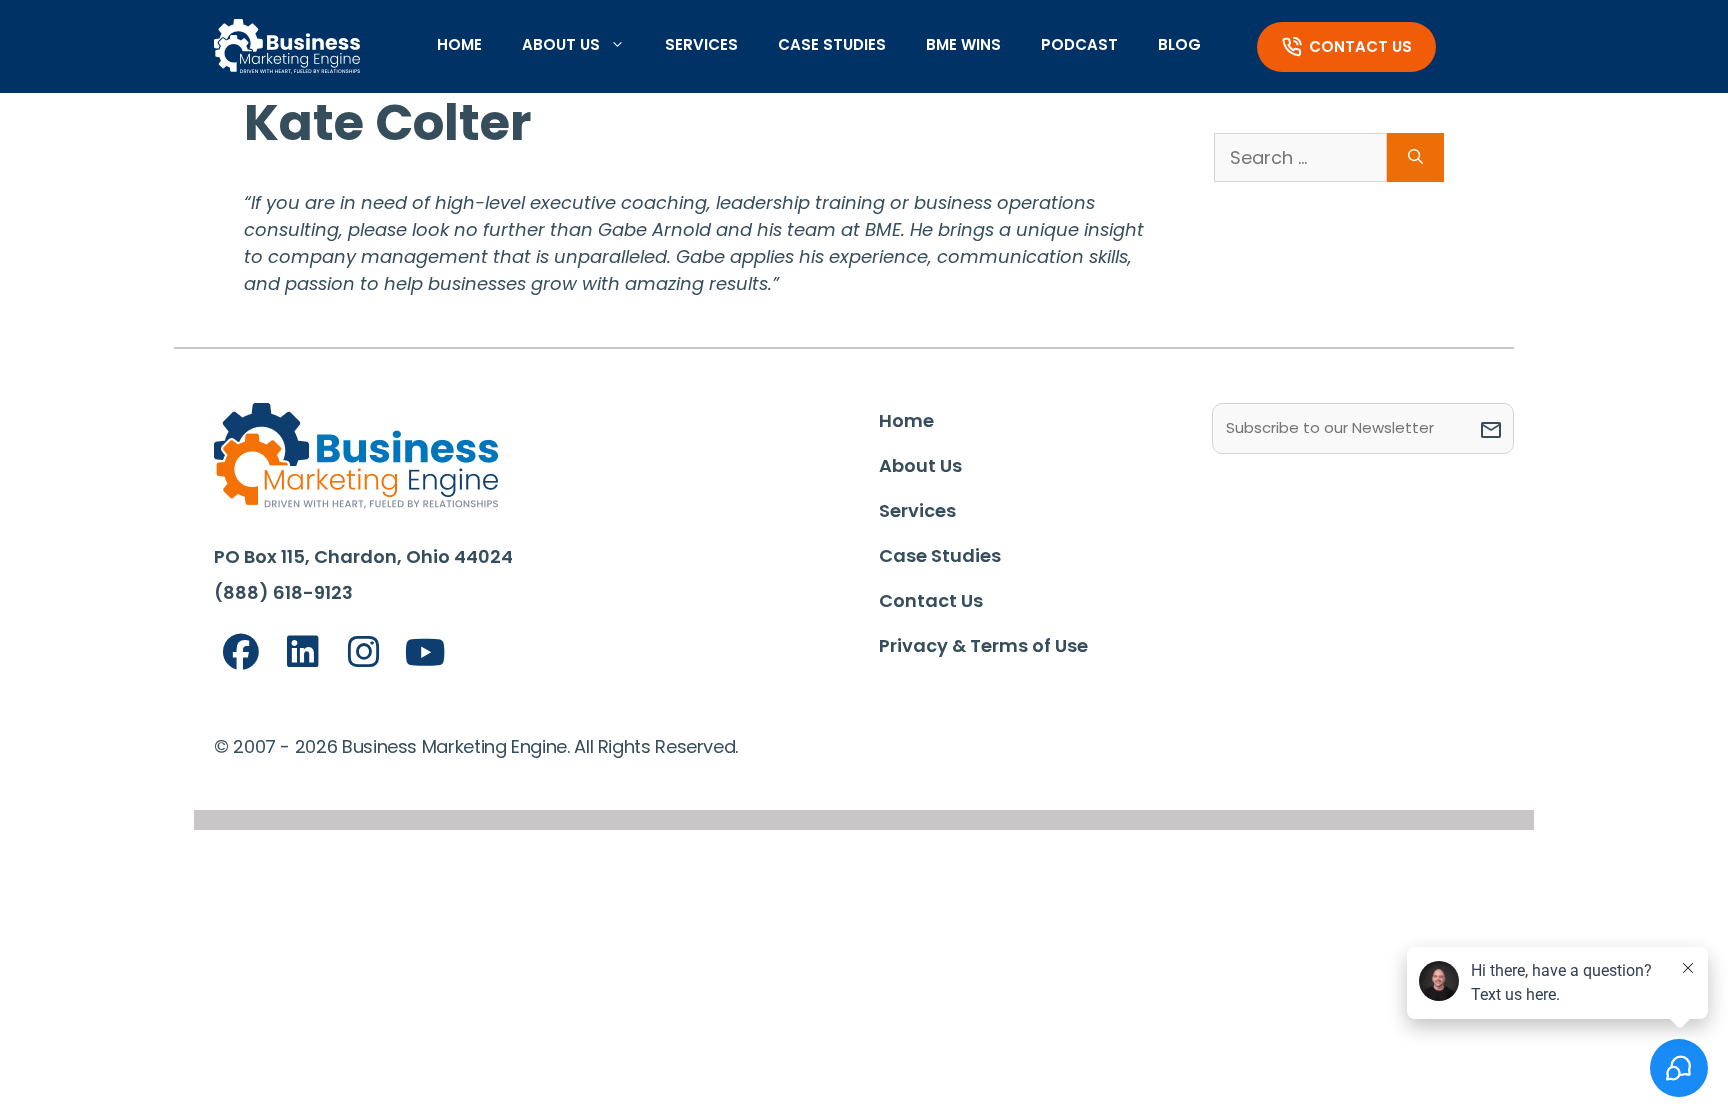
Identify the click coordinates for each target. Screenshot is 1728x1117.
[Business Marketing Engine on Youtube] (426, 653)
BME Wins (963, 44)
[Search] (1415, 157)
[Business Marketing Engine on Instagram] (364, 652)
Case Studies (832, 44)
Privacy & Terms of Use (983, 645)
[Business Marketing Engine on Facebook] (241, 652)
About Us (561, 44)
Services (701, 44)
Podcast (1079, 44)
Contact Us (1360, 46)
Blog (1179, 44)
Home (459, 44)
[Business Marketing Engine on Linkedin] (303, 652)
